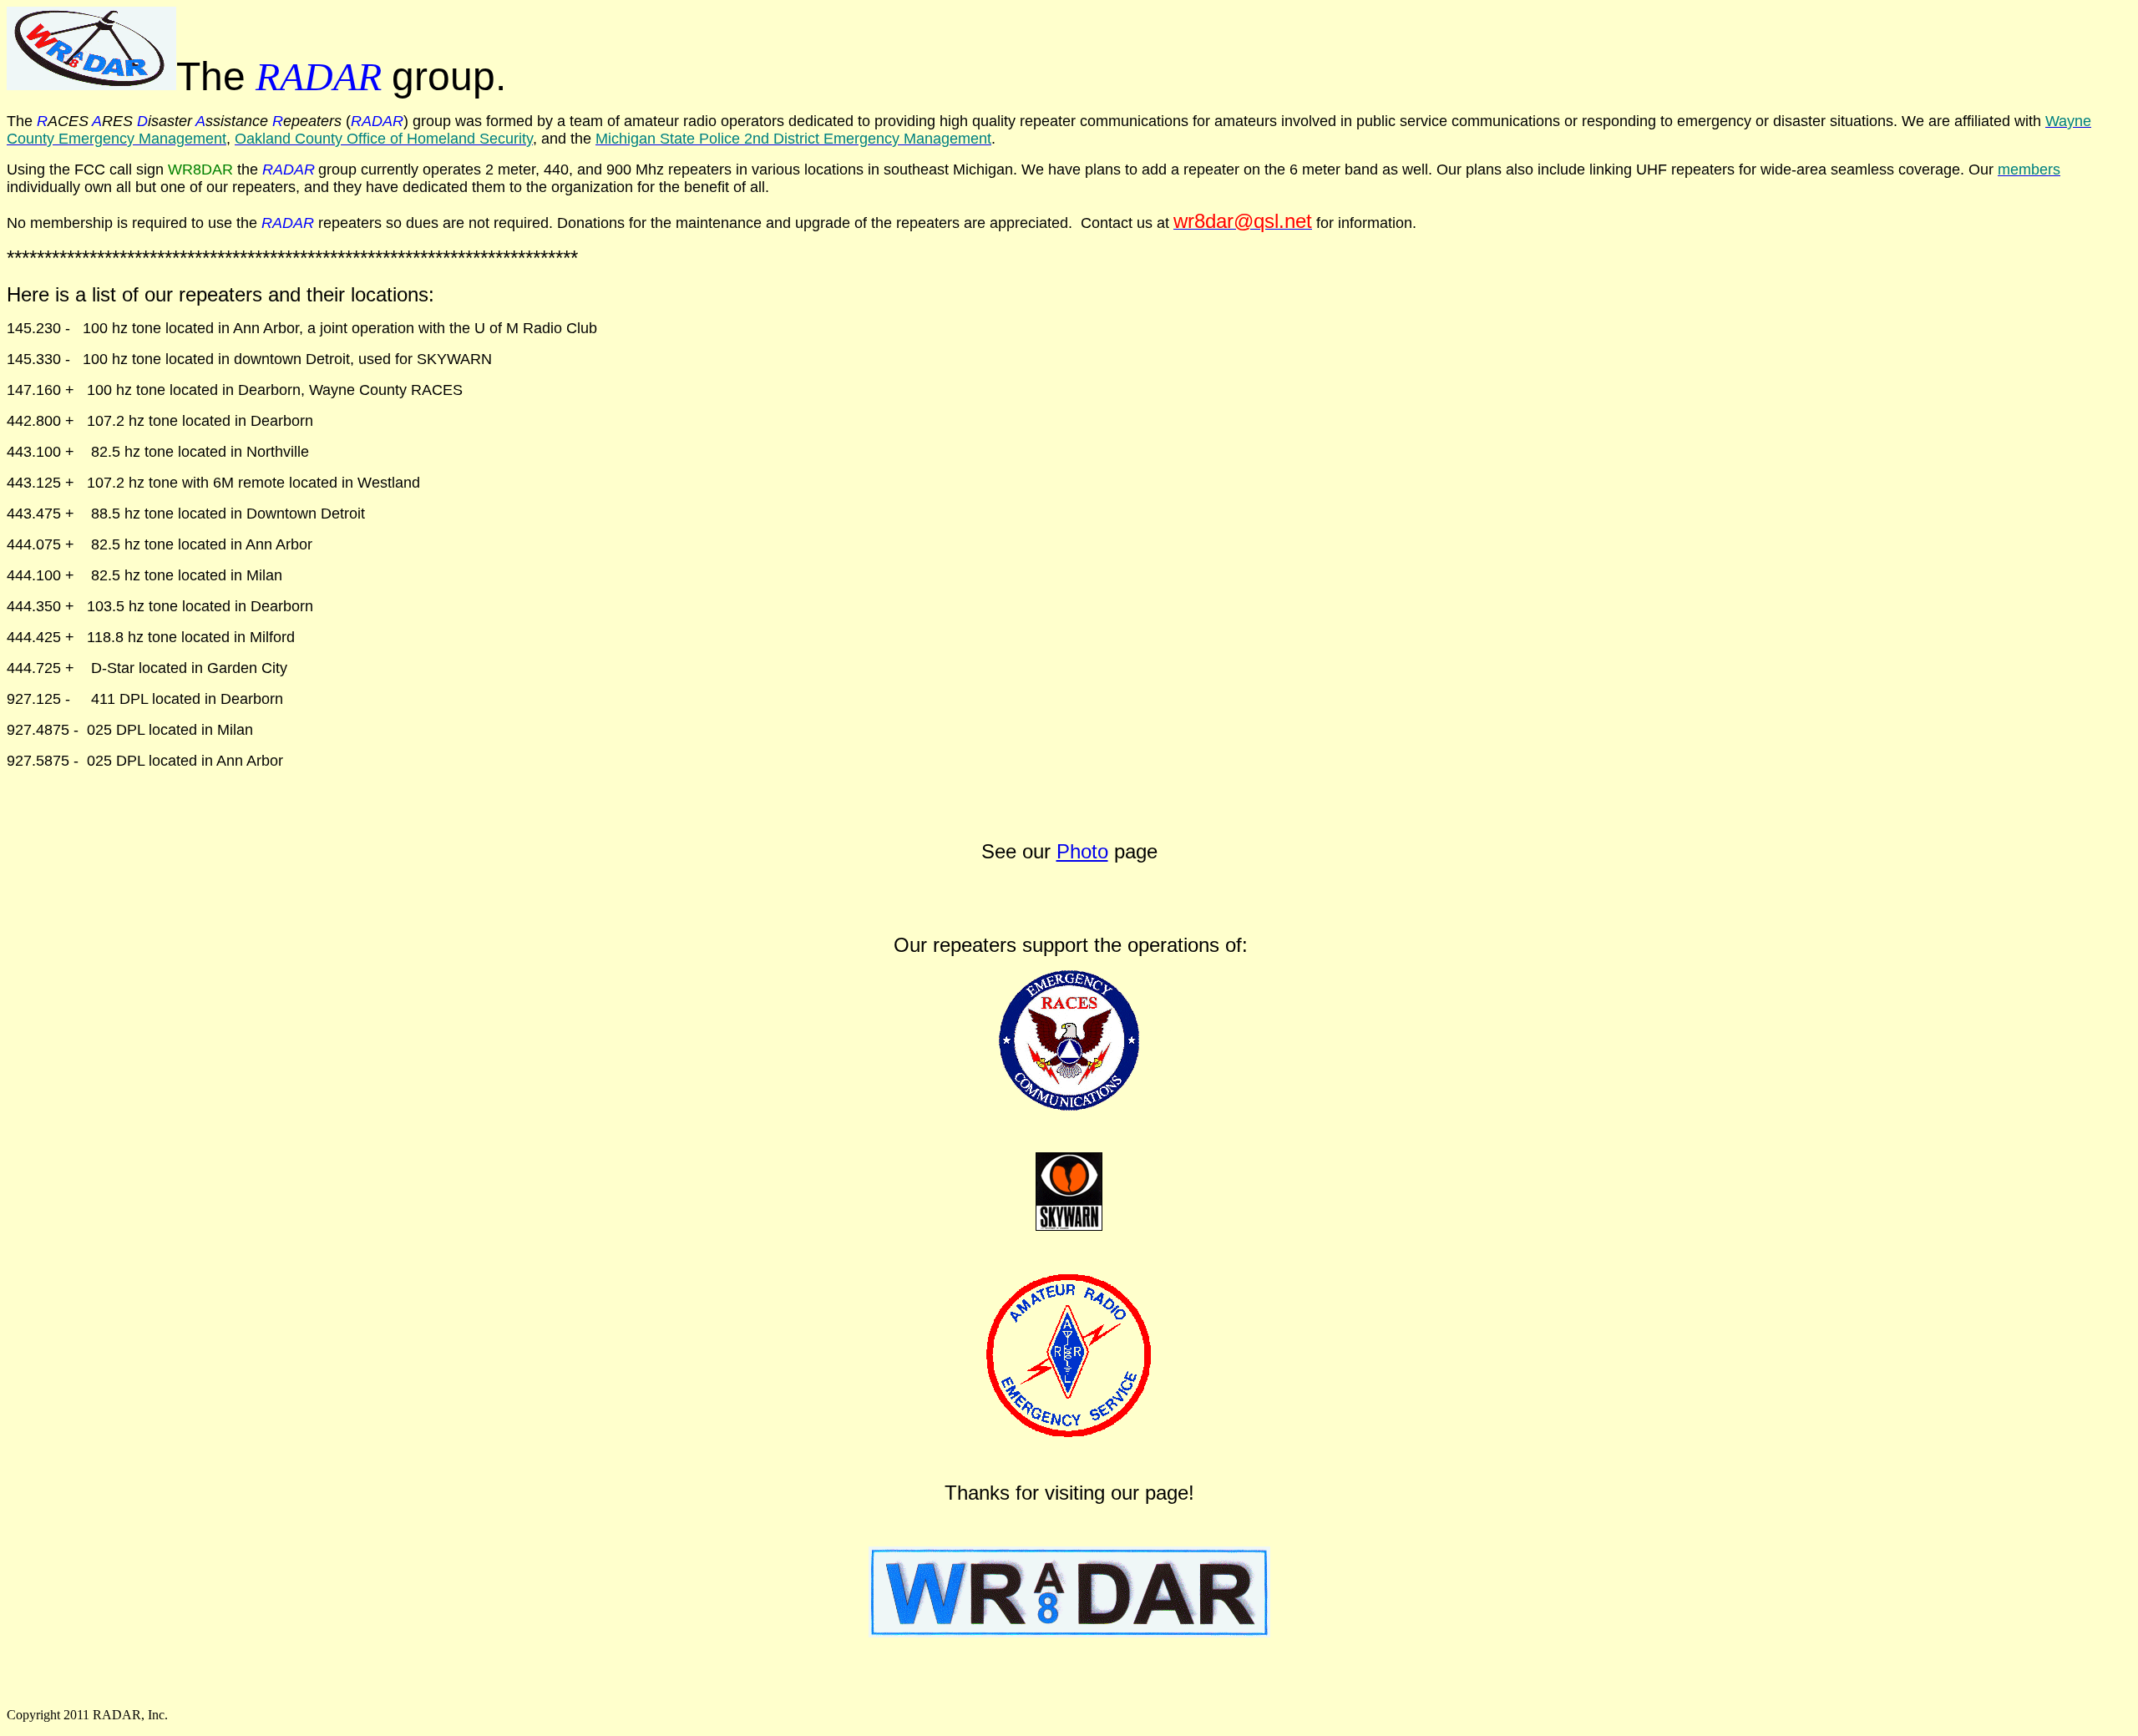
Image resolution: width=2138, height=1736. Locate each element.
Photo (1082, 851)
